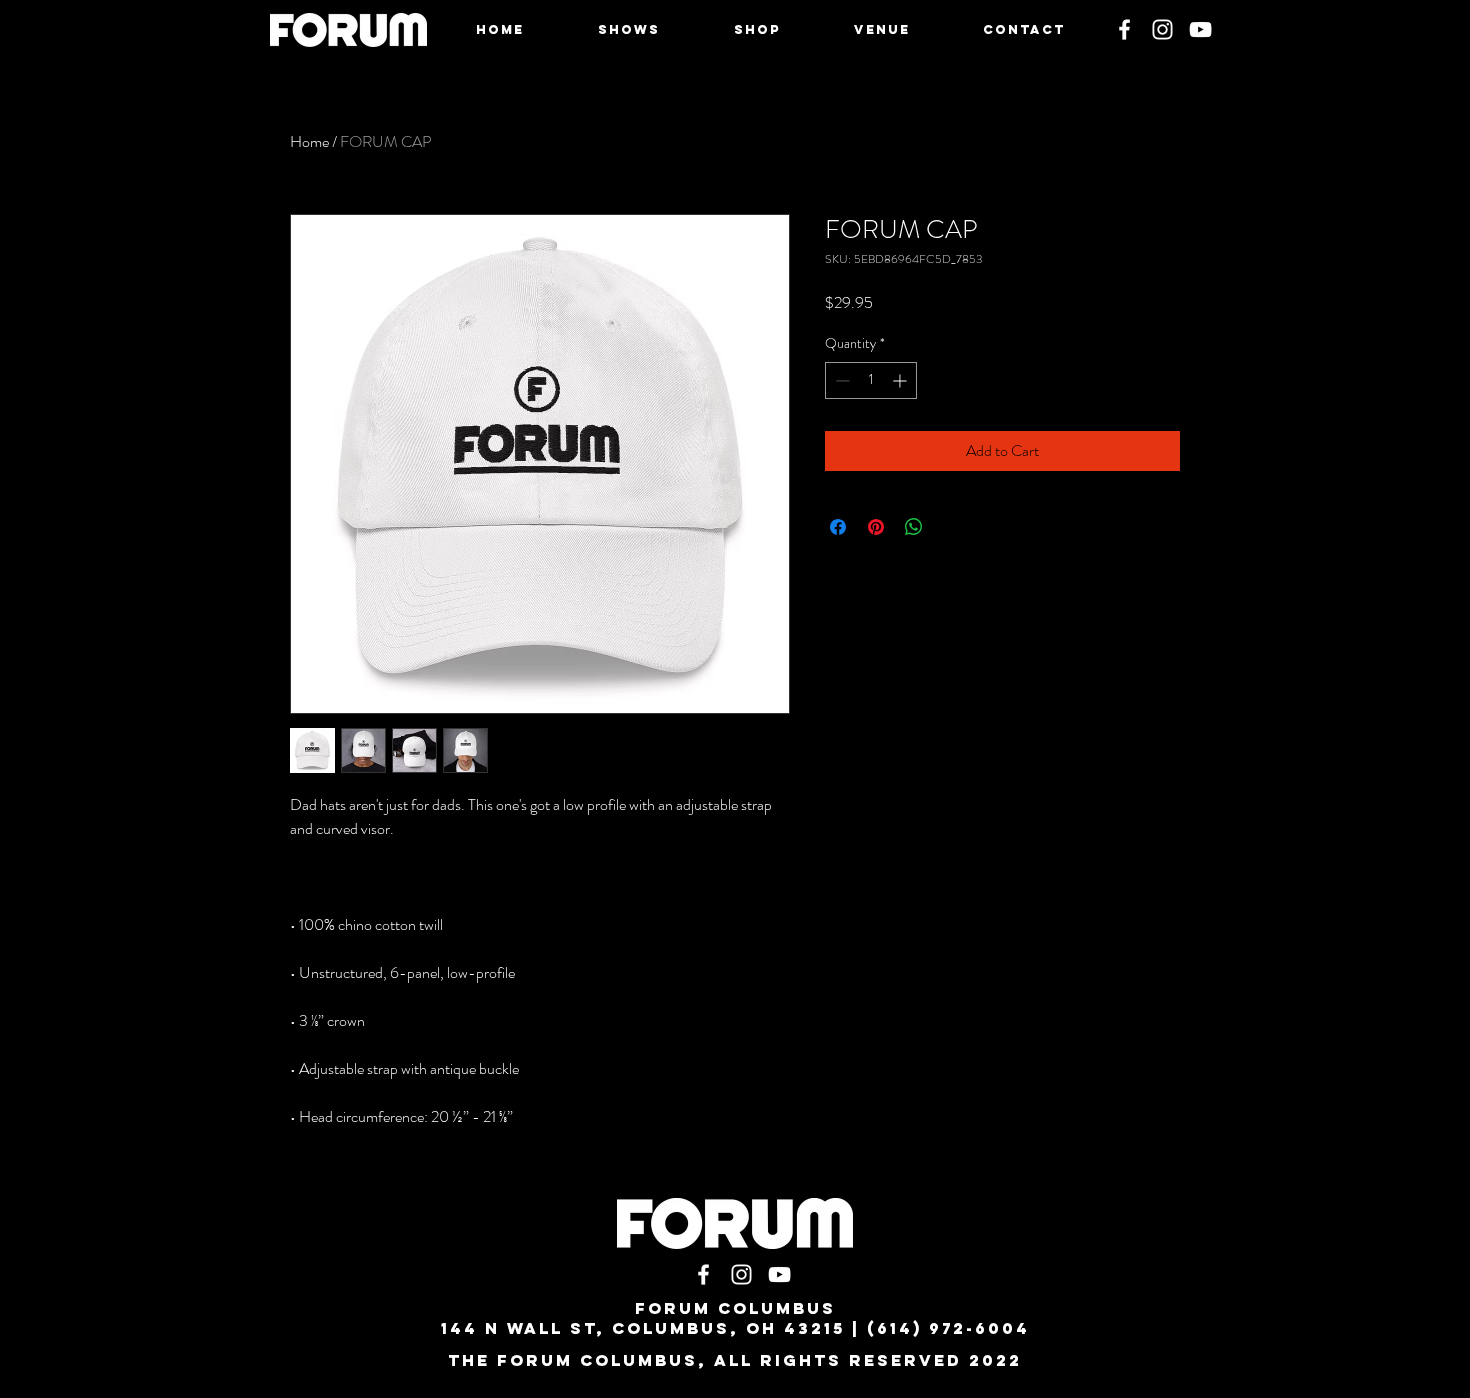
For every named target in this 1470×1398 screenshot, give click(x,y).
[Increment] (901, 380)
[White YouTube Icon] (1200, 29)
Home (309, 141)
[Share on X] (952, 527)
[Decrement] (840, 380)
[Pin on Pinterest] (876, 527)
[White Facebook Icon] (1124, 29)
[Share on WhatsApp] (914, 527)
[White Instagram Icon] (1162, 29)
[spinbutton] (871, 380)
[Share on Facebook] (838, 527)
